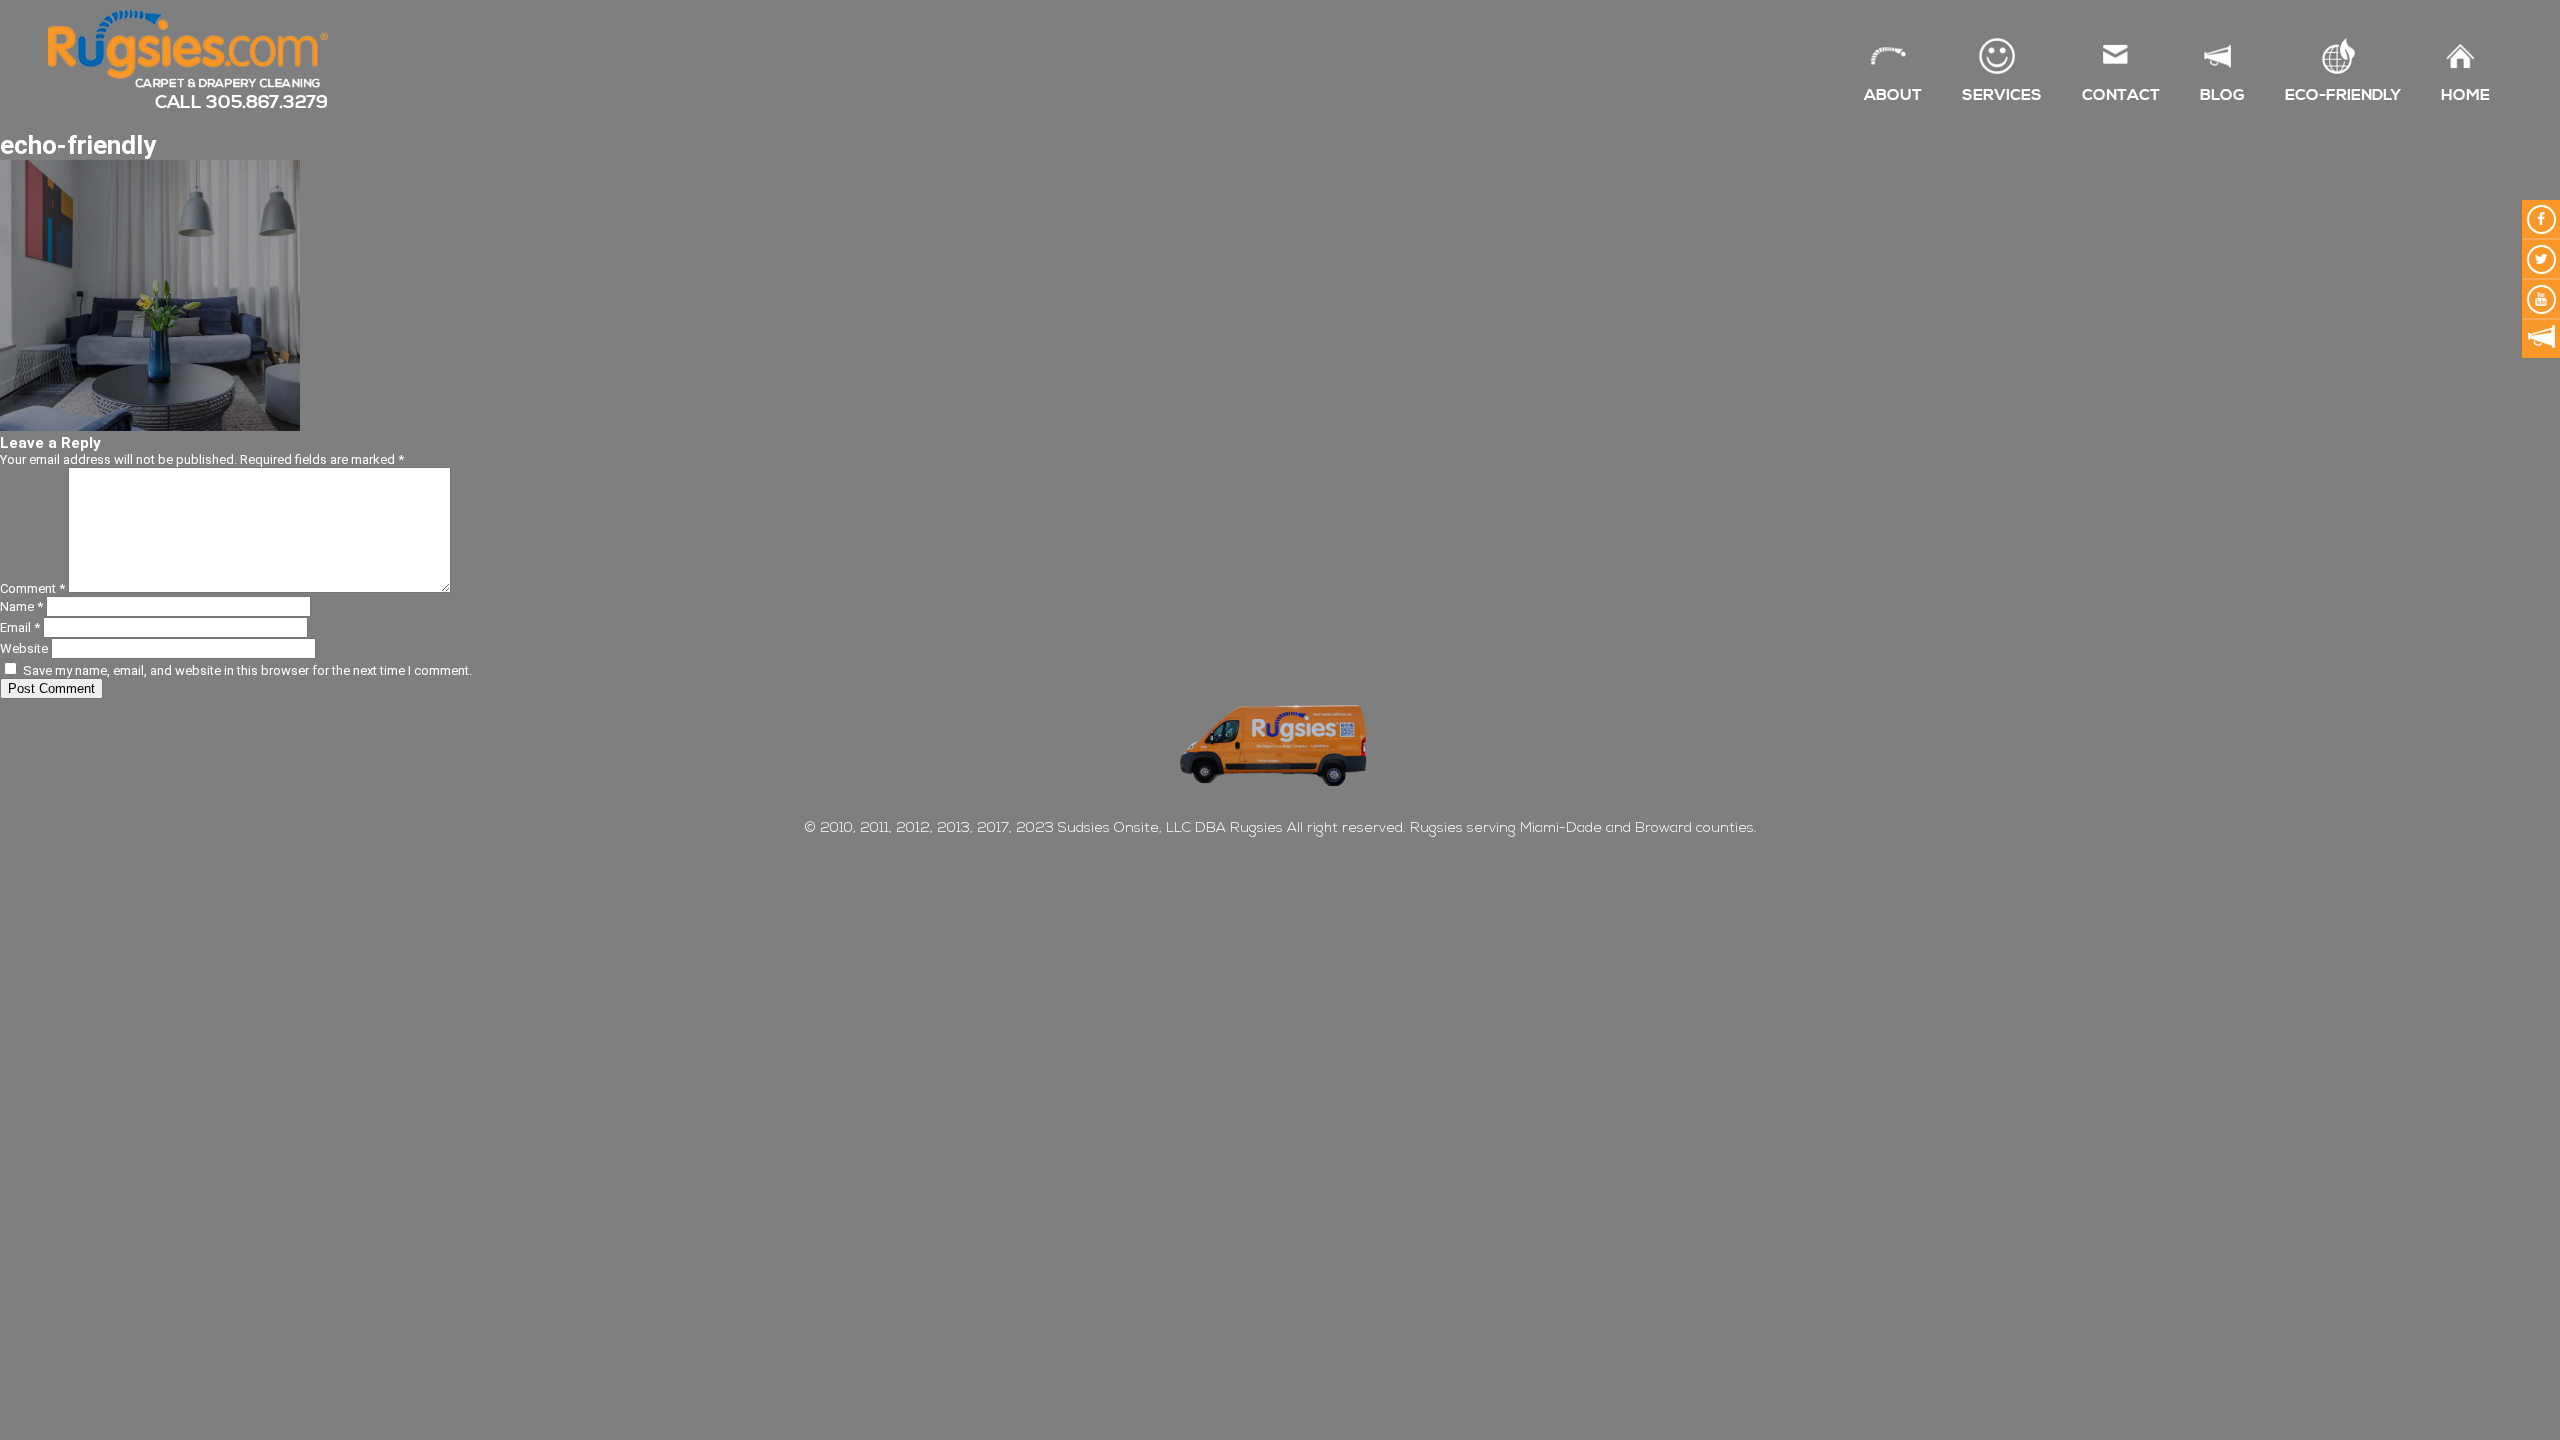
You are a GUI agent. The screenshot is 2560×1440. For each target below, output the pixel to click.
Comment (32, 588)
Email (20, 627)
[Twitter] (2541, 259)
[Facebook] (2541, 219)
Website (24, 648)
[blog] (2541, 339)
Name (21, 606)
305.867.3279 (267, 102)
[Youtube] (2541, 299)
